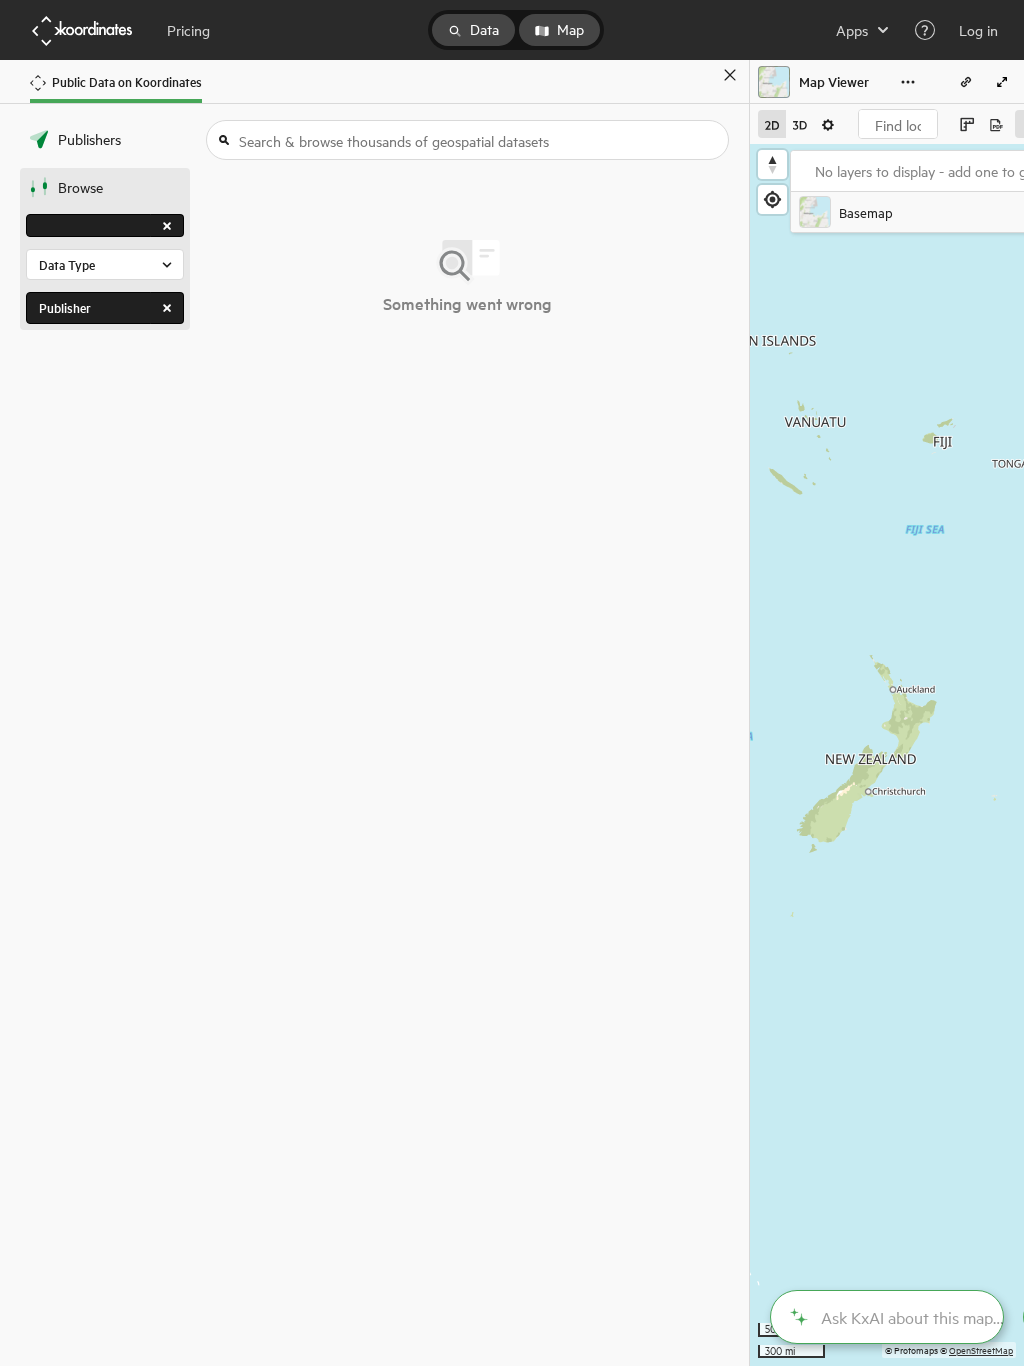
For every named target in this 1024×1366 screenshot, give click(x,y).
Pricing (188, 30)
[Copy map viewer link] (966, 82)
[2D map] (772, 124)
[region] (887, 755)
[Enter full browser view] (1002, 82)
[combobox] (898, 124)
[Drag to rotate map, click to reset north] (772, 164)
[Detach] (701, 75)
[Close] (730, 75)
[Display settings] (828, 124)
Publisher (65, 307)
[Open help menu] (925, 30)
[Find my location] (772, 199)
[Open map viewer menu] (908, 82)
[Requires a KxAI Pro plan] (887, 1317)
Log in (978, 30)
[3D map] (800, 124)
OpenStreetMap (981, 1349)
